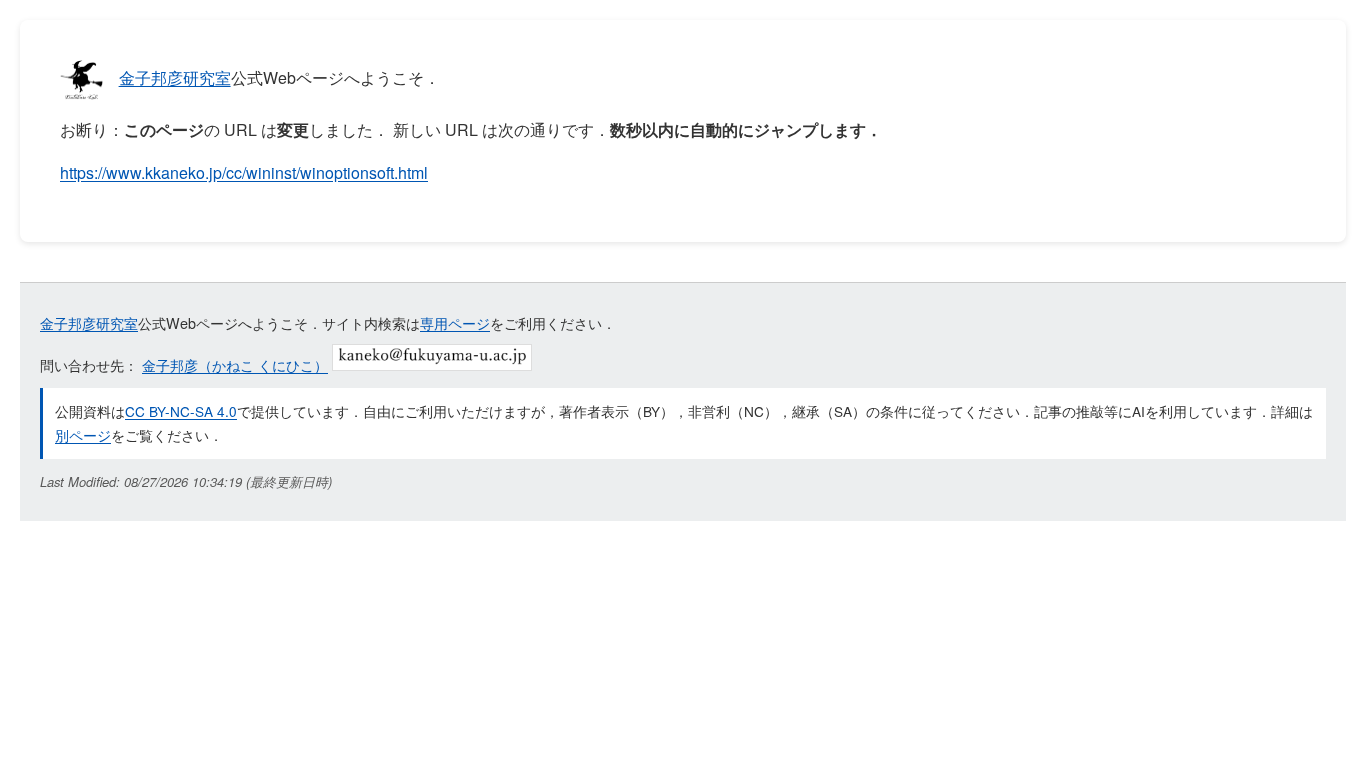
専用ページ (455, 322)
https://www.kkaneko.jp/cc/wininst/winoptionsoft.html (244, 172)
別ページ (83, 435)
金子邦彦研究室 (175, 77)
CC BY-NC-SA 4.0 (181, 411)
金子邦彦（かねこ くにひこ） (235, 364)
